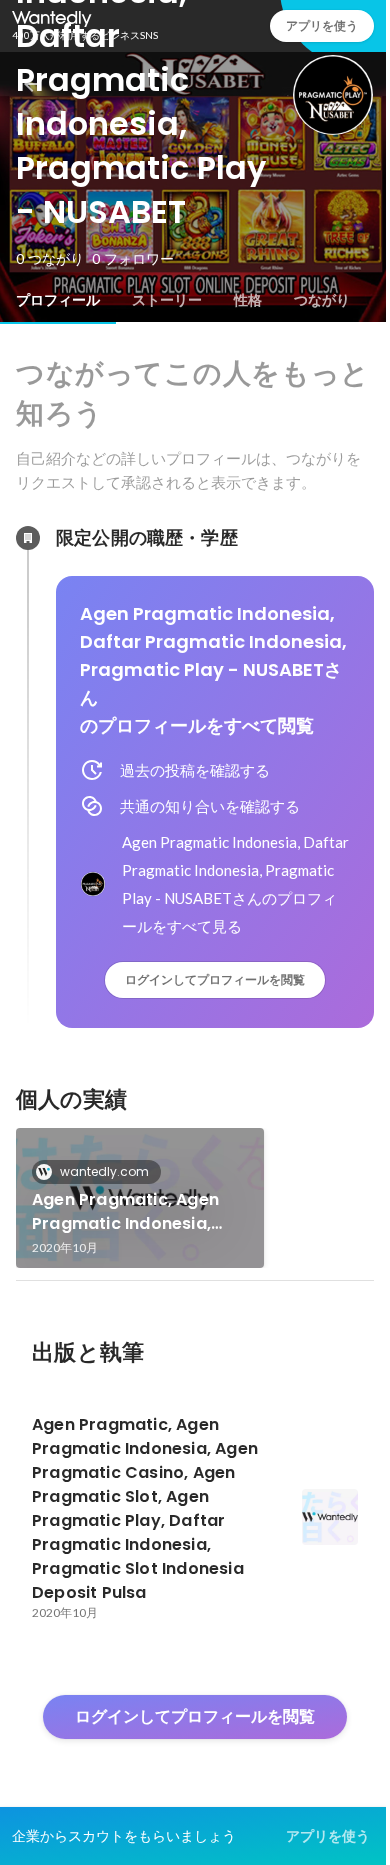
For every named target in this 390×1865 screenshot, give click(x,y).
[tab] (58, 300)
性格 (248, 300)
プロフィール (58, 300)
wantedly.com (104, 1171)
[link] (140, 1198)
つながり (322, 300)
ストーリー (167, 300)
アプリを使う (328, 1836)
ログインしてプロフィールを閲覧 (215, 979)
